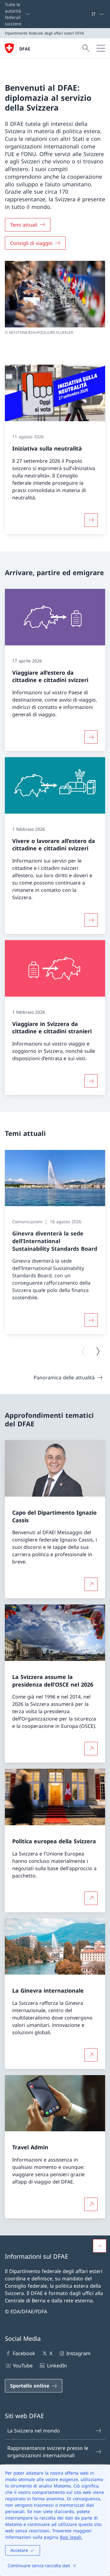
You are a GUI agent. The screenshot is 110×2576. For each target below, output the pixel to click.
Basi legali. (71, 2537)
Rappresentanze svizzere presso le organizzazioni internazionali (48, 2452)
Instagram (78, 2353)
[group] (55, 1242)
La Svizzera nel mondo (34, 2431)
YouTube (23, 2366)
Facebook (24, 2353)
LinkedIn (57, 2366)
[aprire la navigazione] (101, 48)
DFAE (25, 49)
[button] (100, 2246)
